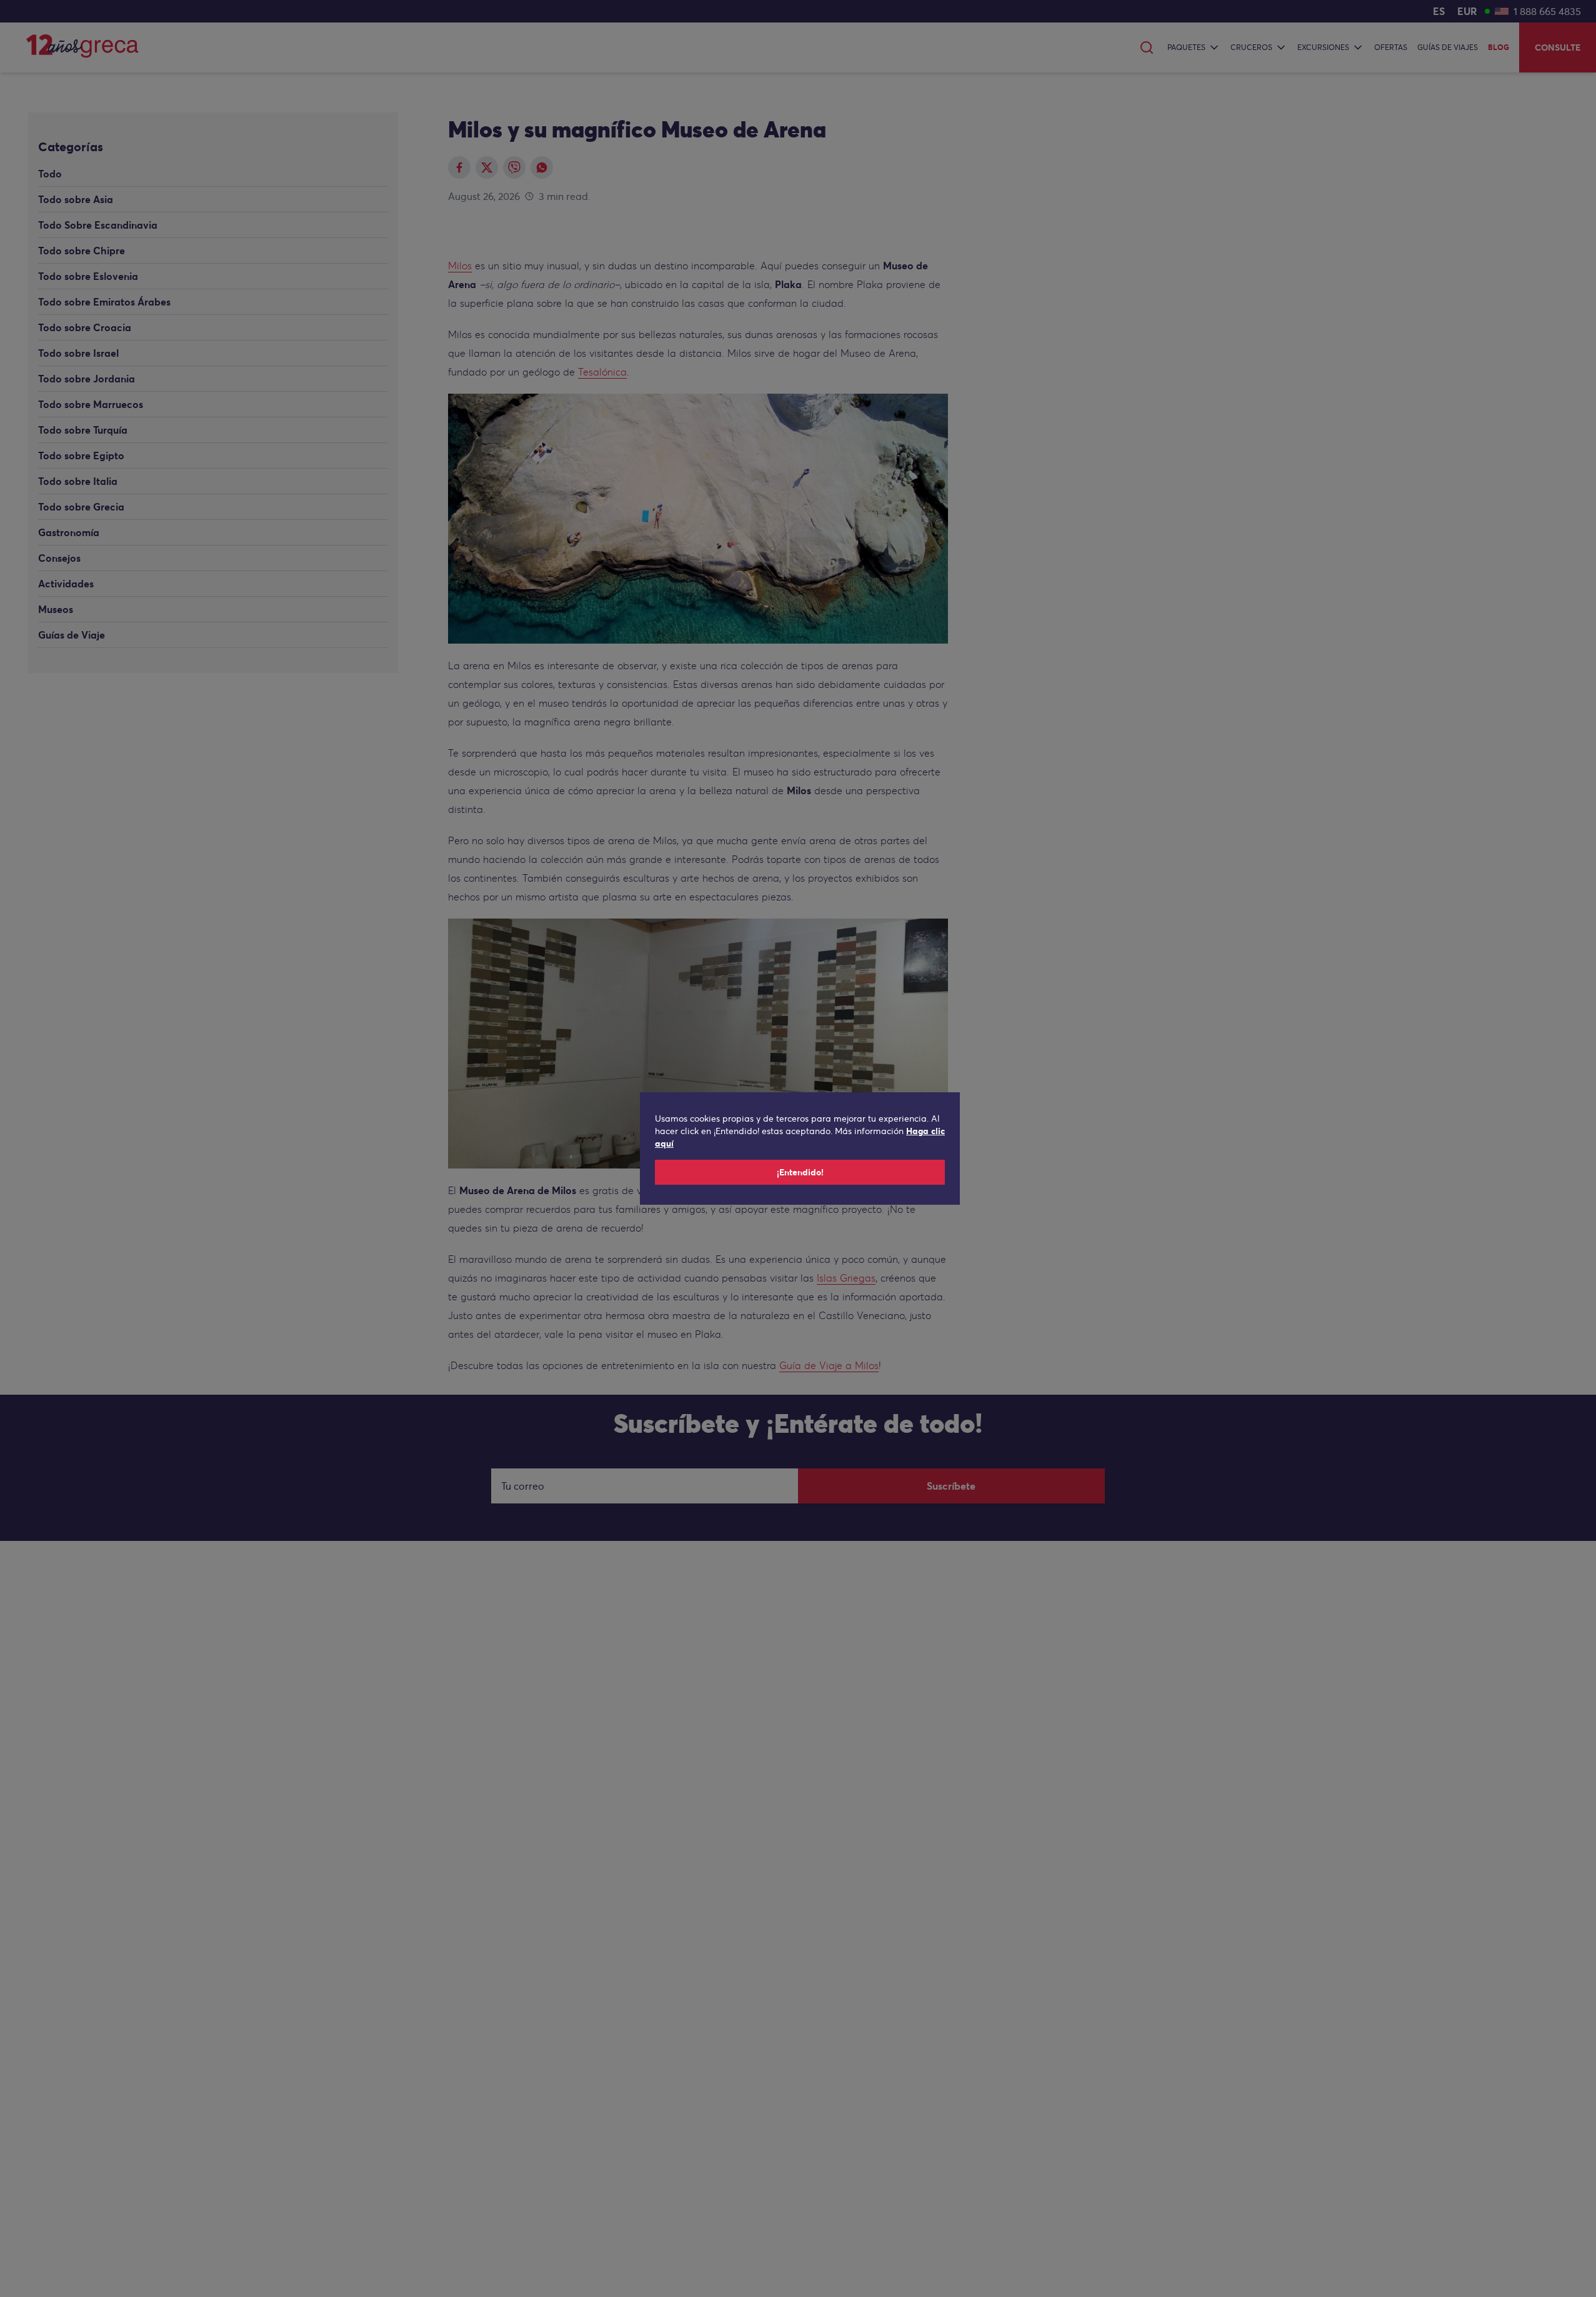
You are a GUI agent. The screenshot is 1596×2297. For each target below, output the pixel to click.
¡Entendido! (800, 1172)
